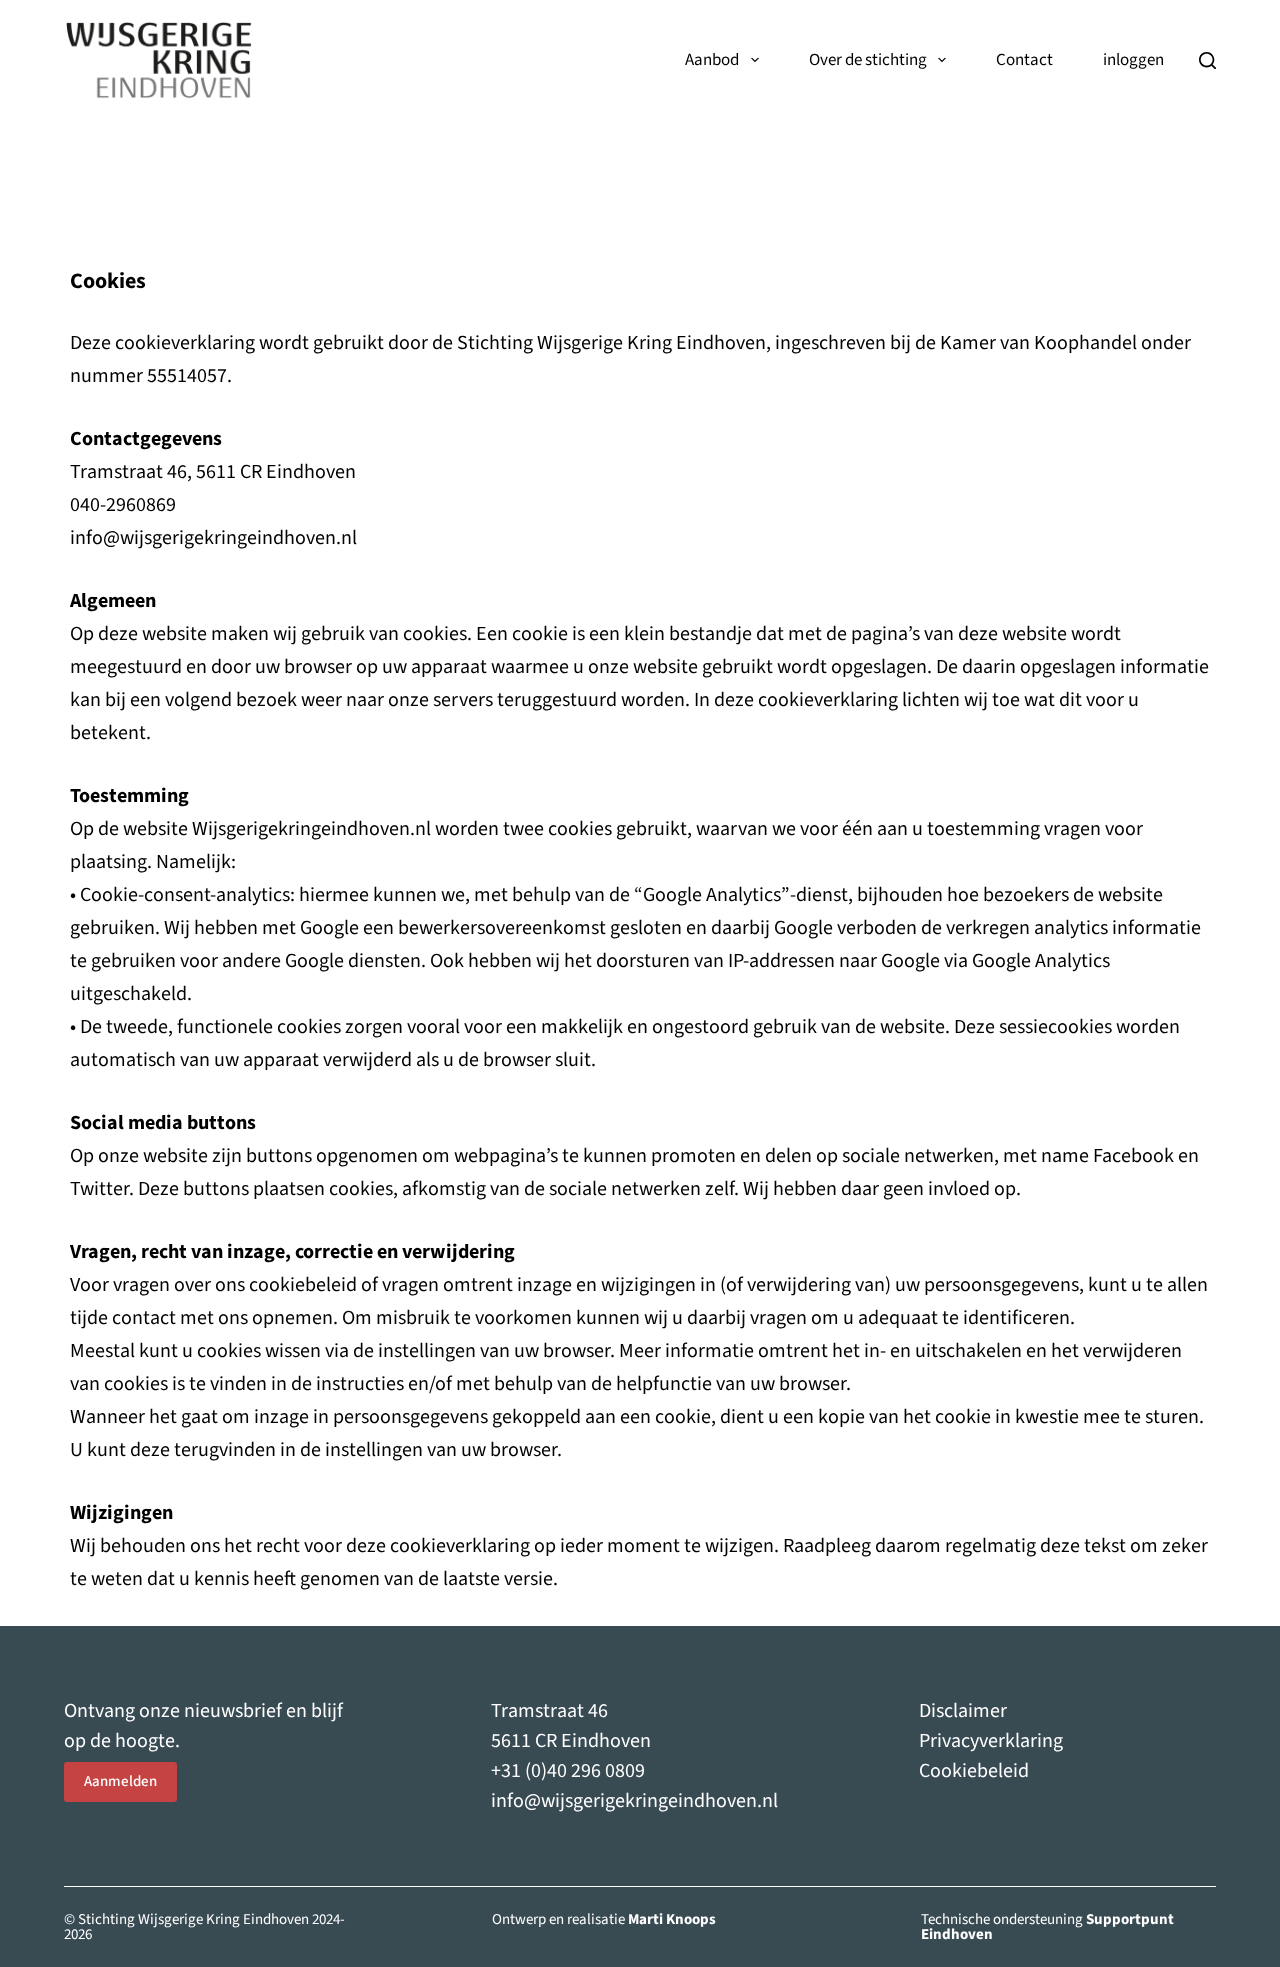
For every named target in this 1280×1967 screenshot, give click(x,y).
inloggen (1133, 60)
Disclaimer (963, 1711)
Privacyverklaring (991, 1741)
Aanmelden (120, 1781)
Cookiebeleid (974, 1771)
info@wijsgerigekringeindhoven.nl (634, 1801)
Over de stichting (868, 60)
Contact (1024, 60)
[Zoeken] (1207, 60)
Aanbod (712, 60)
